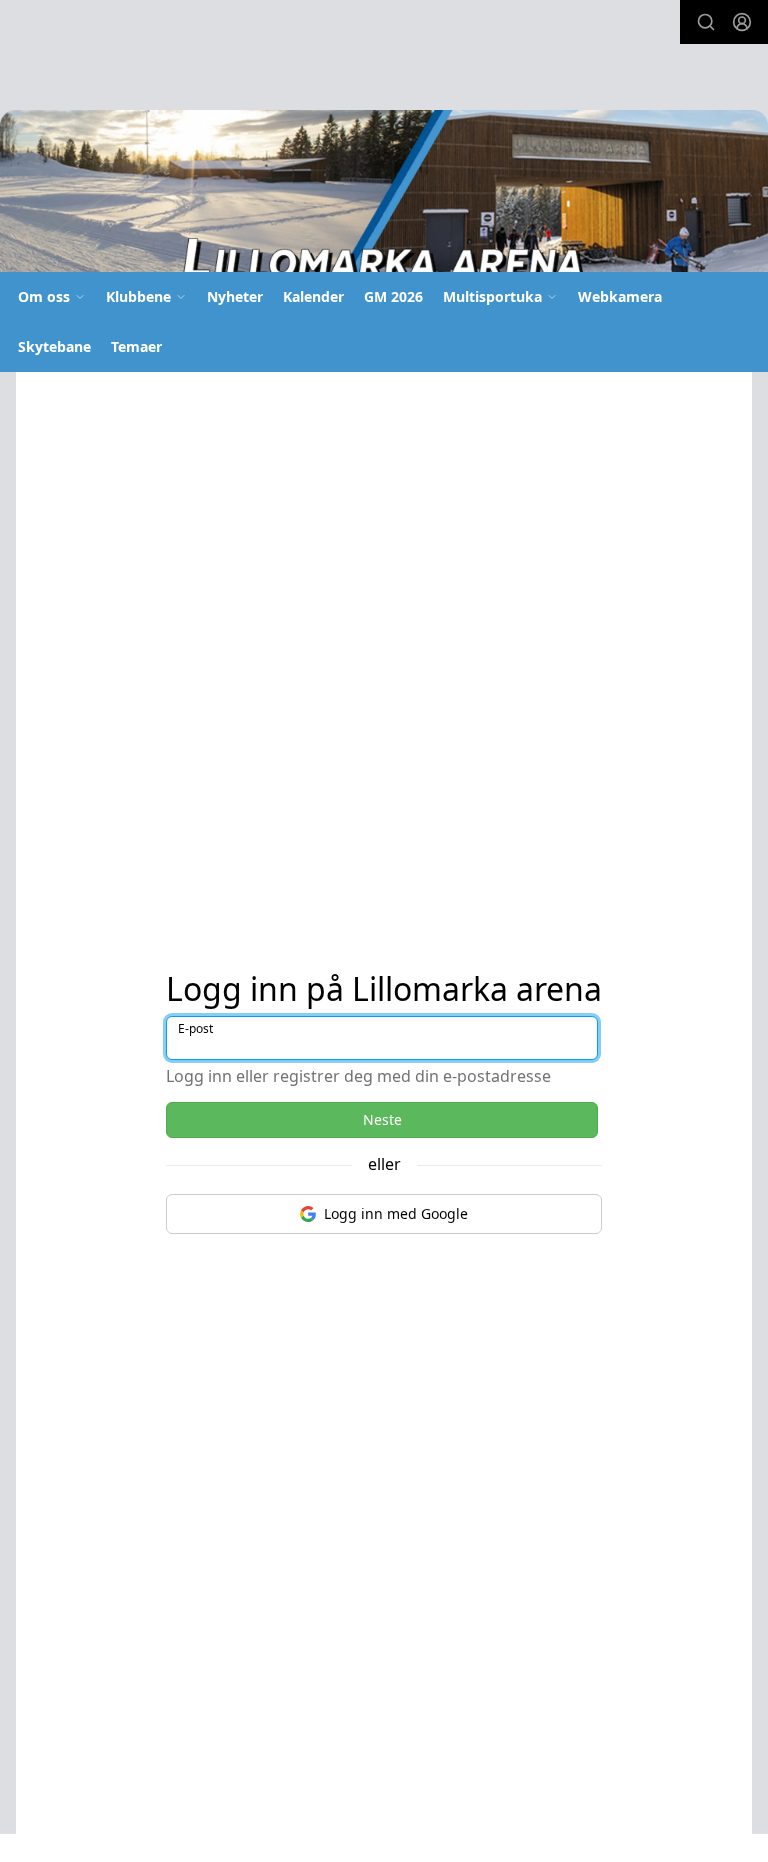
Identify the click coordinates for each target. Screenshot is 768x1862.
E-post (195, 1028)
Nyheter (235, 296)
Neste (382, 1119)
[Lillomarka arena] (384, 198)
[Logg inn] (742, 22)
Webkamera (620, 296)
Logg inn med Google (396, 1213)
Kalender (313, 296)
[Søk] (706, 22)
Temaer (136, 346)
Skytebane (54, 346)
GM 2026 (393, 296)
